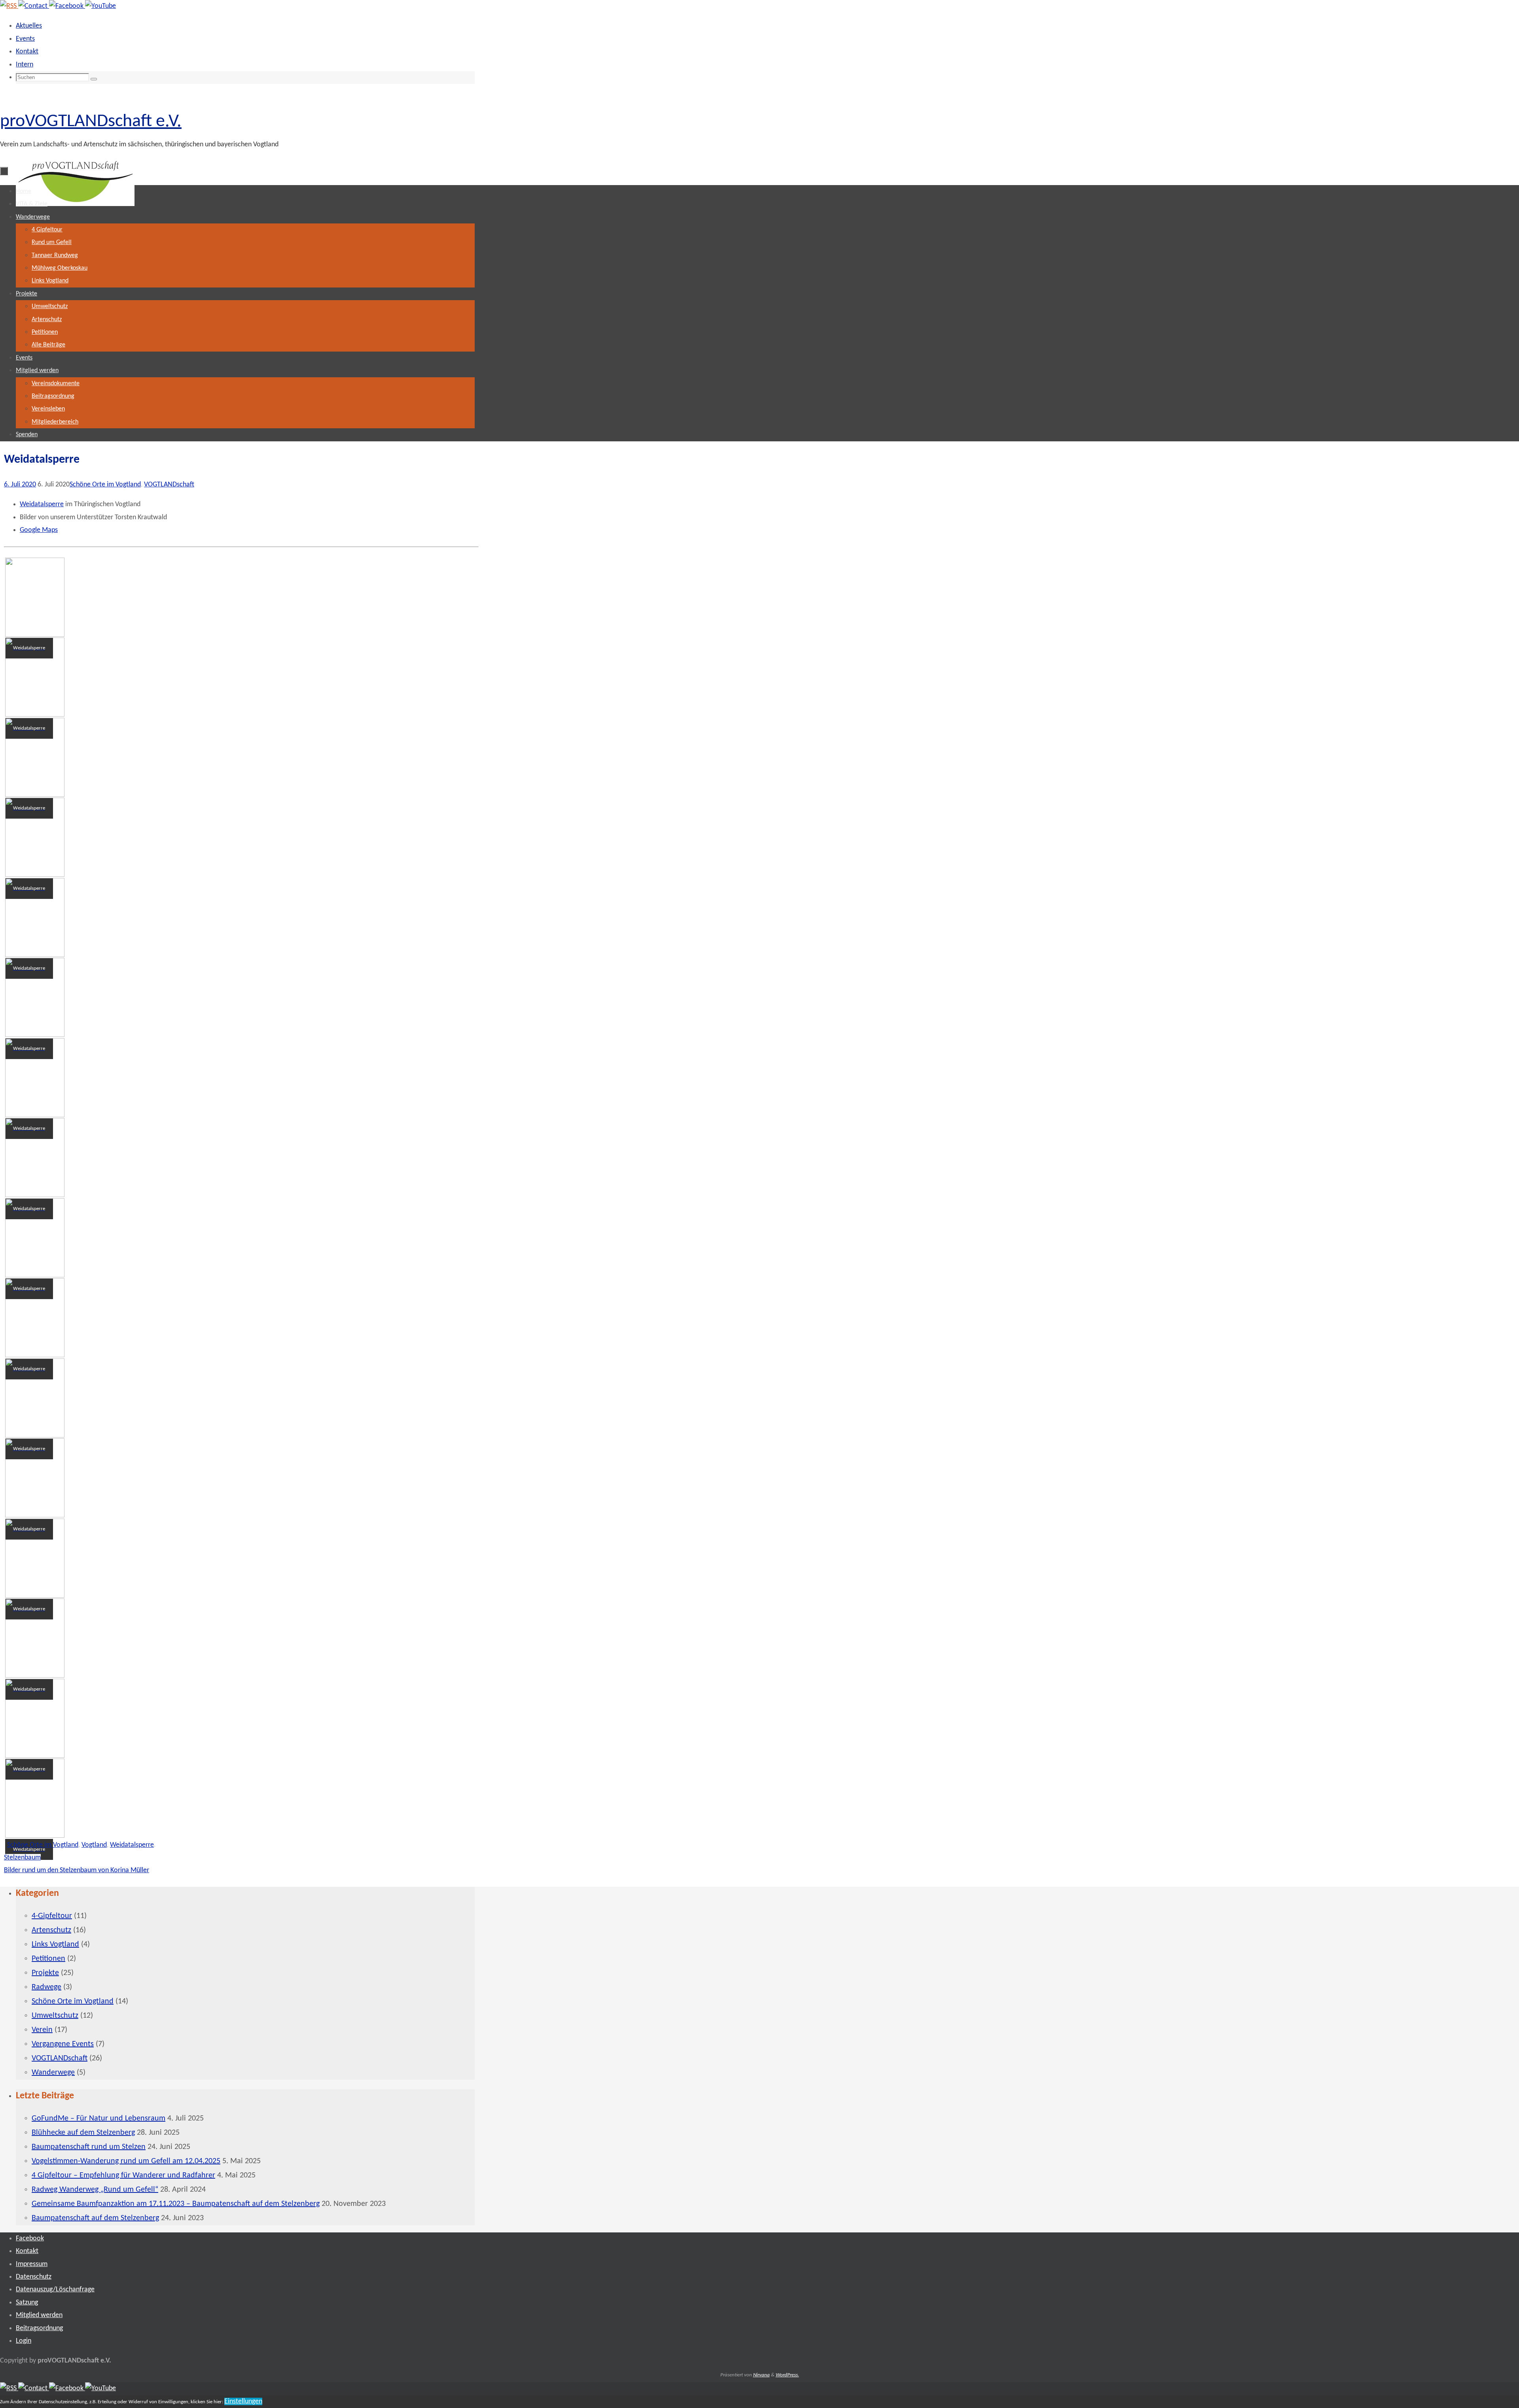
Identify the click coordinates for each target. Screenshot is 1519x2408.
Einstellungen (243, 2401)
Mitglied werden (39, 2315)
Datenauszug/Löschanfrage (55, 2290)
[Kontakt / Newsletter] (34, 6)
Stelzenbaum (22, 1858)
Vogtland (94, 1845)
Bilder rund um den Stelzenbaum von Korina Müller (77, 1870)
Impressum (32, 2264)
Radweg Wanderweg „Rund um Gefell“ (95, 2190)
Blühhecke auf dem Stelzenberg (83, 2133)
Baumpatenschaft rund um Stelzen (89, 2147)
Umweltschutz (55, 2016)
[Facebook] (67, 6)
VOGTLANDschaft (169, 485)
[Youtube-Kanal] (100, 6)
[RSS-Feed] (9, 6)
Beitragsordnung (39, 2328)
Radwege (46, 1987)
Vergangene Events (63, 2044)
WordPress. (787, 2375)
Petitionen (48, 1959)
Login (24, 2341)
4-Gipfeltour (52, 1916)
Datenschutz (34, 2277)
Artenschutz (51, 1930)
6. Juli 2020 (20, 485)
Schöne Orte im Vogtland (105, 485)
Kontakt (27, 52)
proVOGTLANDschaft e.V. (91, 122)
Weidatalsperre (42, 504)
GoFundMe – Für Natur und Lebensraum (98, 2119)
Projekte (45, 1973)
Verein (42, 2030)
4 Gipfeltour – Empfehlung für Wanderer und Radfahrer (123, 2175)
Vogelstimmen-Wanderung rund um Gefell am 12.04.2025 (126, 2161)
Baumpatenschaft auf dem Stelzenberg (95, 2218)
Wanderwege (53, 2073)
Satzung (27, 2303)
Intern (25, 65)
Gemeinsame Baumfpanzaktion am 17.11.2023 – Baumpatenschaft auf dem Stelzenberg (176, 2204)
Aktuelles (29, 26)
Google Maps (39, 530)
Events (25, 39)
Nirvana (761, 2375)
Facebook (30, 2239)
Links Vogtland (55, 1945)
